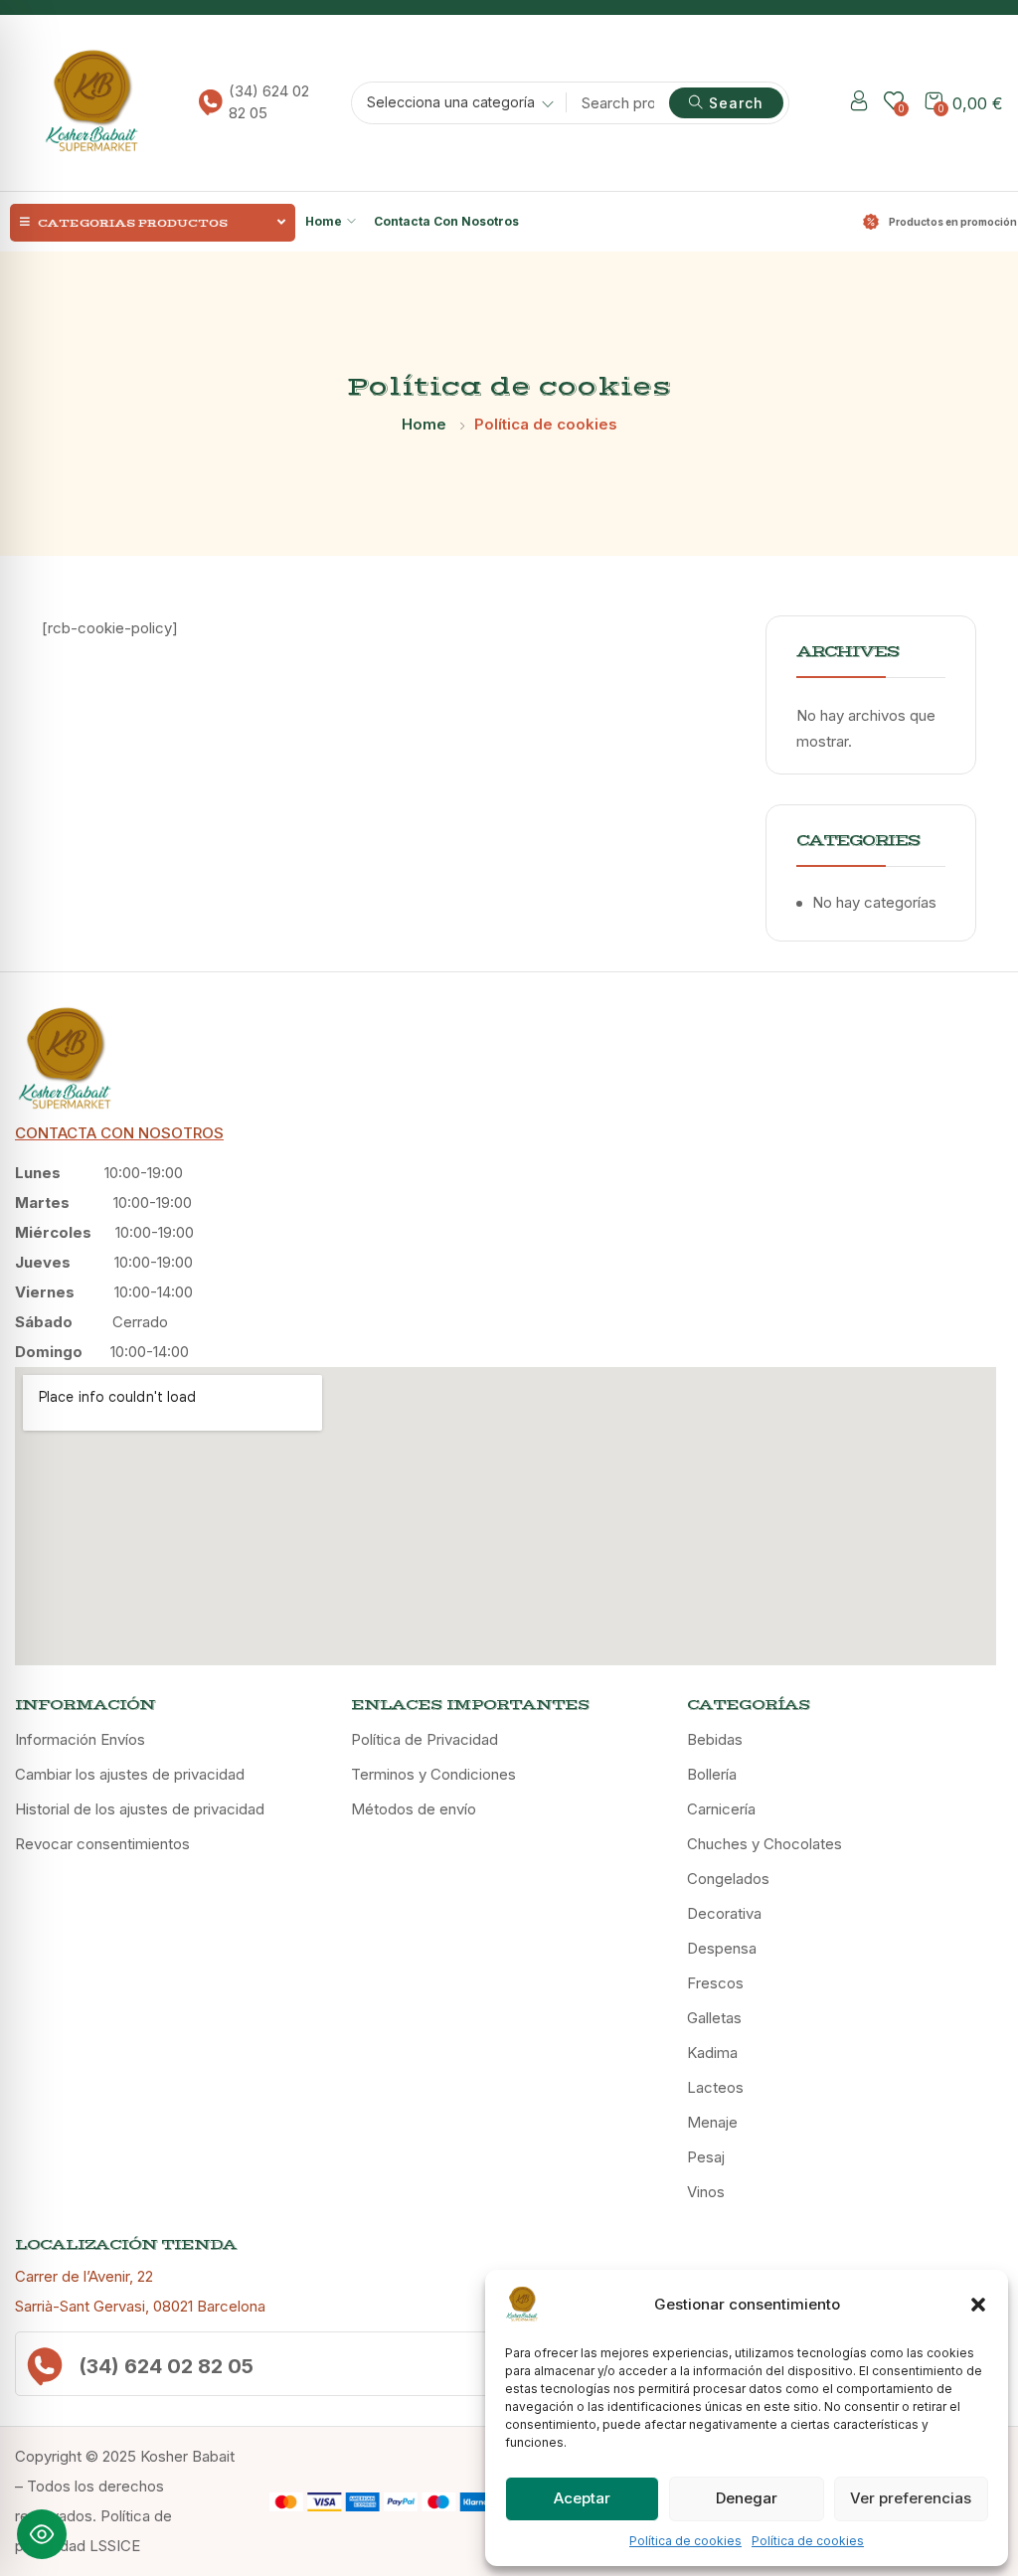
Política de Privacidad (424, 1739)
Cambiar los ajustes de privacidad (130, 1774)
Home (324, 221)
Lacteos (715, 2087)
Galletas (714, 2018)
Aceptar (582, 2498)
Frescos (715, 1983)
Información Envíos (80, 1739)
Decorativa (724, 1913)
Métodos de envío (414, 1809)
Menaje (712, 2122)
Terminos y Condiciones (433, 1774)
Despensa (722, 1948)
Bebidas (715, 1739)
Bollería (712, 1774)
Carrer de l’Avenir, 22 (84, 2276)
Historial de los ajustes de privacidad (140, 1809)
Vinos (706, 2192)
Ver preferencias (911, 2498)
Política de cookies (685, 2541)
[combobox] (453, 105)
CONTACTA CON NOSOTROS (119, 1133)
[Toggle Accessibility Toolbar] (42, 2534)
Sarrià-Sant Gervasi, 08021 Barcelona (140, 2306)
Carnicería (721, 1809)
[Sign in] (859, 104)
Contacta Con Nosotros (446, 221)
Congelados (728, 1879)
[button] (978, 2305)
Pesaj (706, 2157)
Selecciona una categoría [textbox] (451, 102)
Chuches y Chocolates (764, 1844)
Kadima (712, 2053)
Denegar (747, 2498)
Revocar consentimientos (102, 1844)
